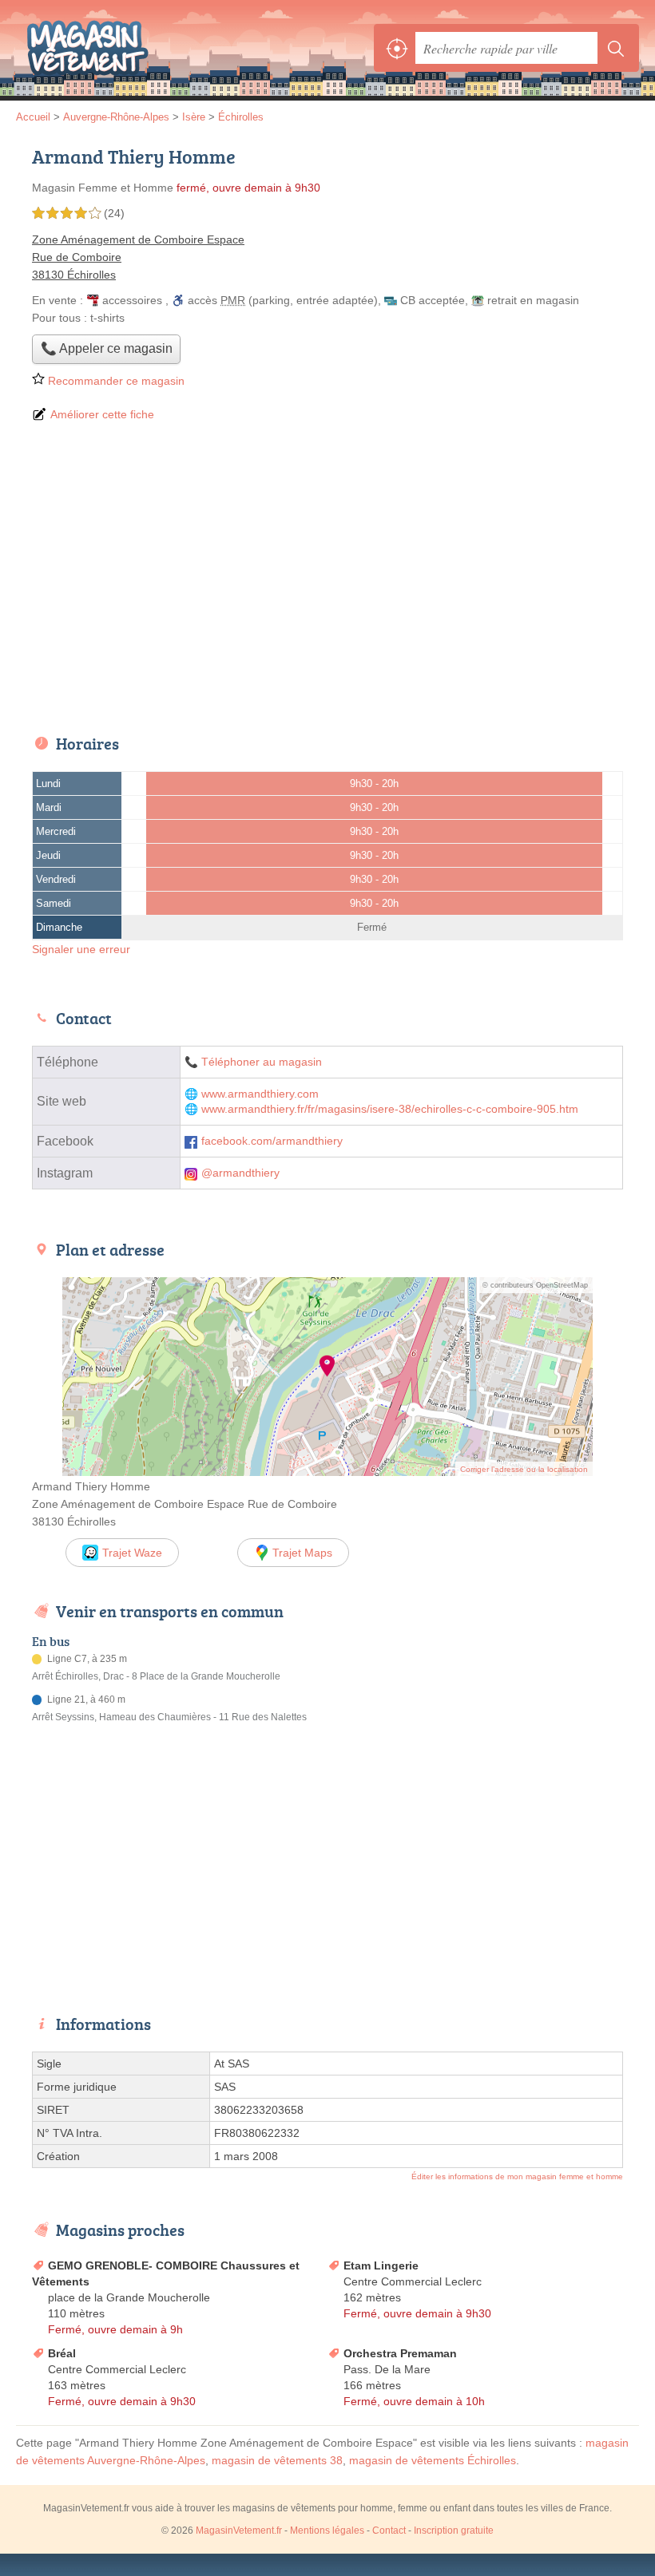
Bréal (62, 2353)
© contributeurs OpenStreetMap (535, 1285)
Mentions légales (327, 2530)
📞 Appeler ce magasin (107, 348)
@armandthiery (240, 1173)
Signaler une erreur (81, 949)
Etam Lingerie (381, 2265)
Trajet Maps (302, 1553)
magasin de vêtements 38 (277, 2460)
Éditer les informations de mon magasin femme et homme (517, 2176)
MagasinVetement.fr (88, 48)
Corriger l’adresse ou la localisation (524, 1469)
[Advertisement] (327, 580)
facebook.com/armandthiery (272, 1141)
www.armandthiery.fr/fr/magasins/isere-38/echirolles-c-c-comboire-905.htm (390, 1109)
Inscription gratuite (454, 2530)
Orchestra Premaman (400, 2353)
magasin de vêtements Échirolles (433, 2460)
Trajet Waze (132, 1553)
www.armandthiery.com (260, 1094)
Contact (389, 2530)
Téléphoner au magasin (262, 1062)
